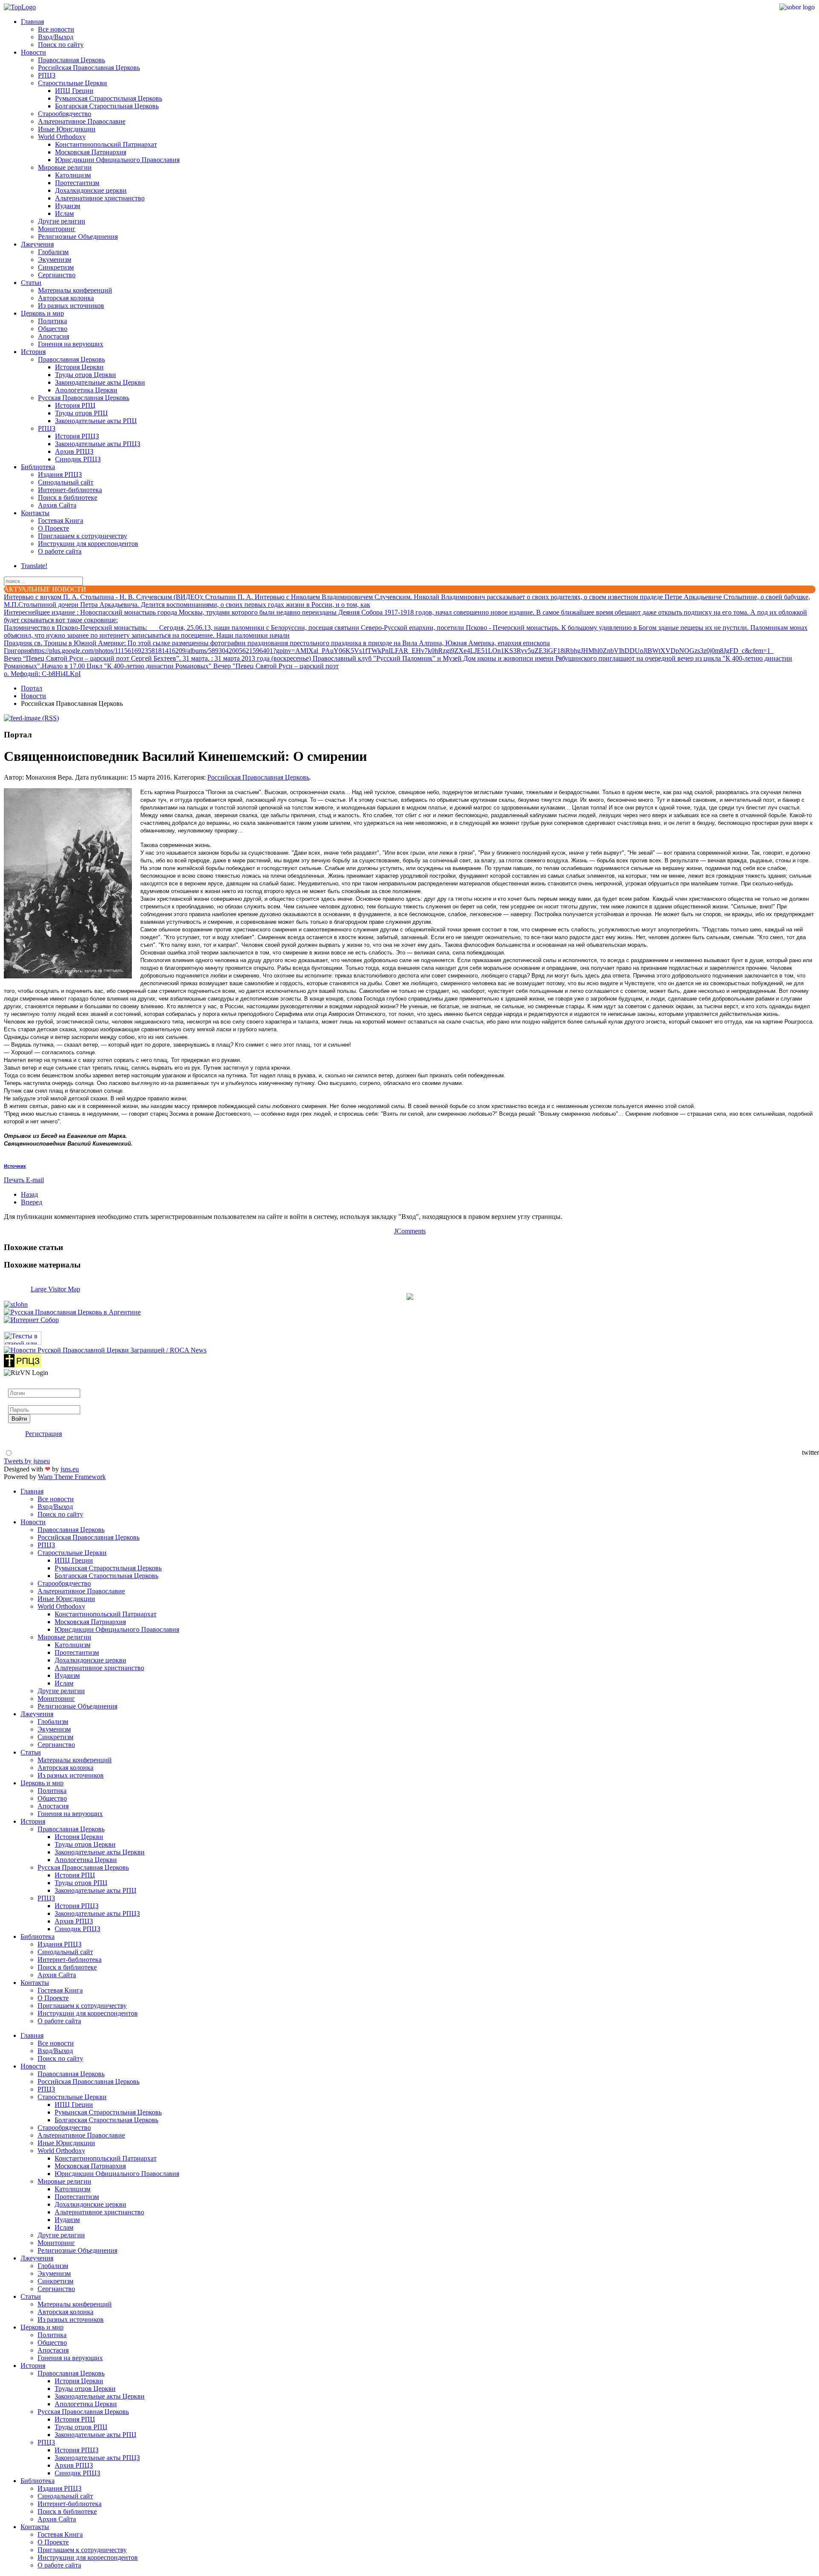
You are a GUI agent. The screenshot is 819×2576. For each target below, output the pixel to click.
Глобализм (53, 252)
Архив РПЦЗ (74, 451)
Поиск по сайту (61, 45)
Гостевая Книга (61, 521)
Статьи (31, 283)
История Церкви (79, 367)
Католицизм (73, 175)
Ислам (64, 213)
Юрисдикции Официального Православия (117, 160)
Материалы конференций (75, 290)
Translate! (34, 566)
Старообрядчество (65, 114)
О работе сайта (60, 551)
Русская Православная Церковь (84, 398)
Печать (15, 1180)
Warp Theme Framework (72, 1477)
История (33, 352)
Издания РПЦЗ (60, 474)
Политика (52, 321)
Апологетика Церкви (86, 390)
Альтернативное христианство (100, 198)
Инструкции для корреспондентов (88, 544)
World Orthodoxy (62, 137)
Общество (53, 329)
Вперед (32, 1202)
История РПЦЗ (77, 436)
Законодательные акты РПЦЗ (98, 444)
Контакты (35, 513)
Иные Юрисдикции (67, 129)
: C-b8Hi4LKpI (42, 674)
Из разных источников (71, 306)
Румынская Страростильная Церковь (109, 98)
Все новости (56, 29)
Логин (17, 1385)
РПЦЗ (47, 75)
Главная (32, 22)
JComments (410, 1231)
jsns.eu (70, 1469)
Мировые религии (65, 167)
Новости (33, 52)
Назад (29, 1194)
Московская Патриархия (91, 152)
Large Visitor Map (55, 1289)
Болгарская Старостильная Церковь (107, 106)
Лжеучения (37, 244)
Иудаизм (68, 206)
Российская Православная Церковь (89, 68)
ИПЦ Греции (74, 91)
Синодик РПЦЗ (78, 459)
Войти (19, 1419)
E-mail (35, 1180)
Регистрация (44, 1434)
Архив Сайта (57, 505)
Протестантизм (77, 183)
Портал (32, 688)
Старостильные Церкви (73, 83)
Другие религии (62, 221)
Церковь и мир (42, 313)
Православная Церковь (71, 60)
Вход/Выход (56, 37)
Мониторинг (57, 229)
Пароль (19, 1401)
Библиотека (38, 467)
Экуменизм (55, 260)
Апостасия (54, 336)
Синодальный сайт (66, 482)
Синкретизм (56, 267)
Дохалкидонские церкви (91, 190)
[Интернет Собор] (31, 1320)
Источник (15, 1166)
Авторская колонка (66, 298)
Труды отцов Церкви (86, 375)
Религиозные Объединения (78, 236)
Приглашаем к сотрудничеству (83, 536)
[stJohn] (16, 1304)
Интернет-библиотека (70, 490)
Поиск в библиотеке (68, 498)
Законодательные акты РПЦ (96, 421)
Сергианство (57, 275)
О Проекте (54, 528)
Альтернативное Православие (82, 121)
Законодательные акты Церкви (100, 382)
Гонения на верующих (71, 344)
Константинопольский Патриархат (106, 144)
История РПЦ (75, 405)
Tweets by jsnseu (27, 1461)
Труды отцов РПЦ (81, 413)
